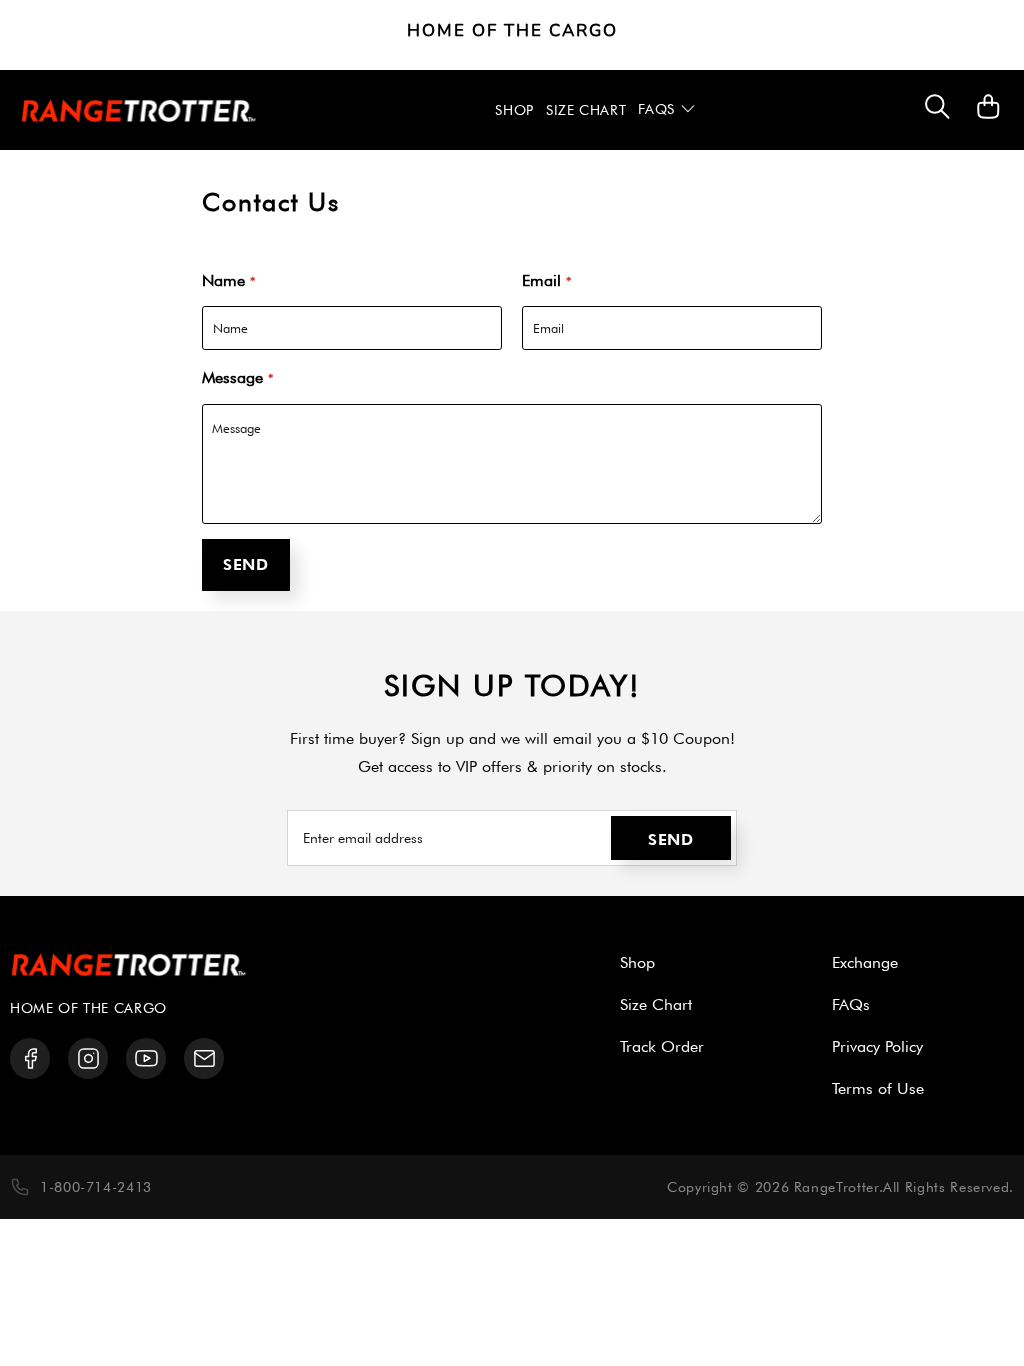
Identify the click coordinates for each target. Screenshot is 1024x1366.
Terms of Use (878, 1088)
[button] (667, 110)
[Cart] (988, 116)
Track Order (662, 1046)
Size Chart (656, 1004)
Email (546, 280)
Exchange (865, 962)
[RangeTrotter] (139, 110)
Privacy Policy (877, 1046)
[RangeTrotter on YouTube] (146, 1058)
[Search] (937, 110)
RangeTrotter (836, 1187)
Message (237, 377)
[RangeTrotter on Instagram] (88, 1058)
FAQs (851, 1004)
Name (228, 280)
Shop (637, 962)
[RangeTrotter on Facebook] (30, 1058)
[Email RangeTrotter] (204, 1058)
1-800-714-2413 (96, 1187)
